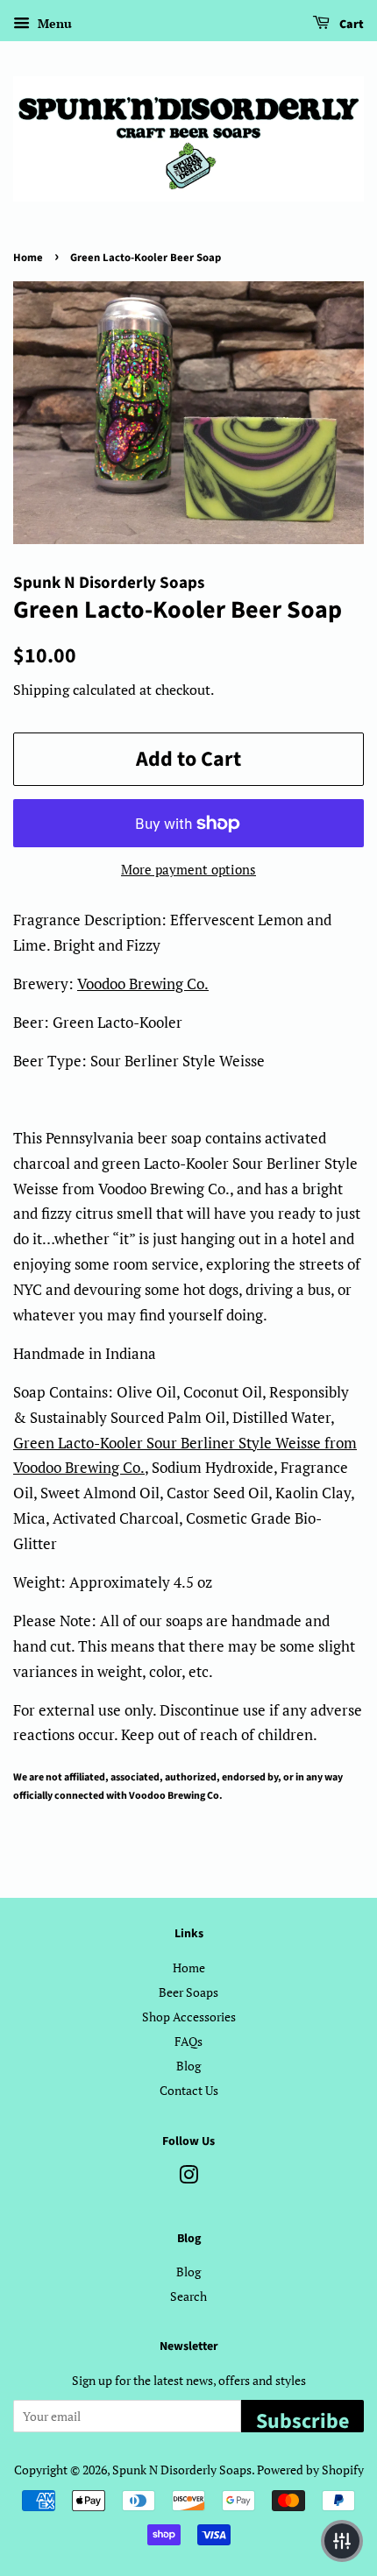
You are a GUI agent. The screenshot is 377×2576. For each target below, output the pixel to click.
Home (28, 258)
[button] (342, 2541)
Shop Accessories (189, 2017)
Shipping (41, 690)
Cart (350, 25)
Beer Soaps (188, 1992)
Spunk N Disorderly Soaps (182, 2470)
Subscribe (302, 2419)
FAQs (188, 2041)
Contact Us (189, 2090)
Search (188, 2296)
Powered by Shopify (310, 2470)
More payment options (188, 869)
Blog (188, 2066)
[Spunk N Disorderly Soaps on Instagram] (188, 2178)
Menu (53, 23)
